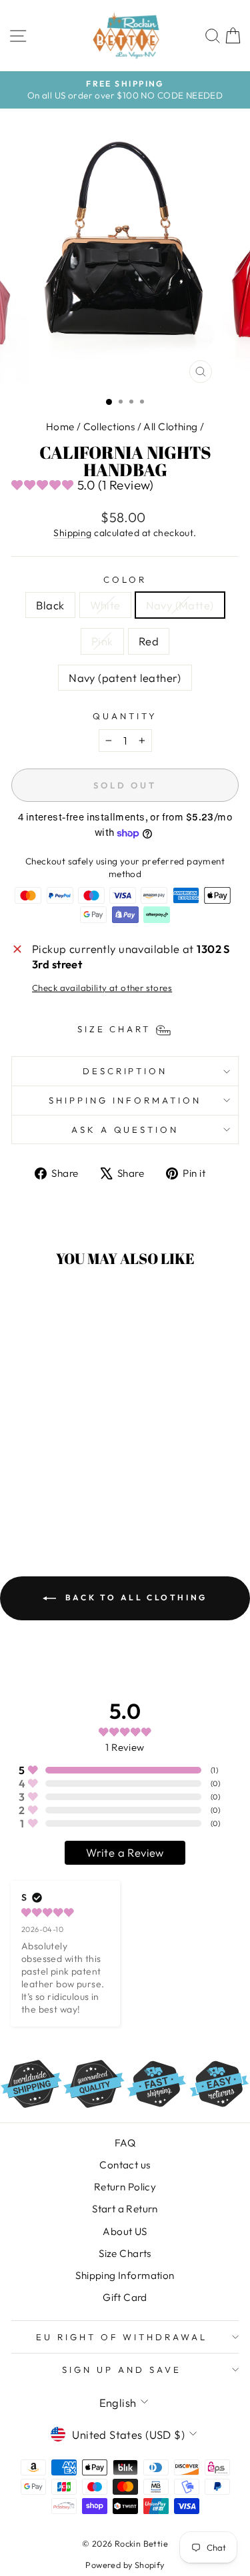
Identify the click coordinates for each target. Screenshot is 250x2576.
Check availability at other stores (102, 988)
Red (149, 641)
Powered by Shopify (125, 2565)
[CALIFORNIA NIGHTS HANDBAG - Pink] (70, 1485)
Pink (102, 641)
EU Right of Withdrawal (122, 2337)
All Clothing (170, 427)
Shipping (72, 533)
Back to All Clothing (134, 1597)
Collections (109, 427)
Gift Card (125, 2297)
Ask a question (125, 1129)
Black (50, 605)
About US (125, 2231)
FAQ (125, 2143)
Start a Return (125, 2209)
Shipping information (125, 1100)
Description (125, 1071)
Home (60, 427)
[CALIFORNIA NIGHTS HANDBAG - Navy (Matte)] (54, 1485)
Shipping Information (125, 2275)
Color (125, 579)
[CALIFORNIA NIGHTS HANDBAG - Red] (85, 1485)
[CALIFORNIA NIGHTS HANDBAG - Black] (24, 1485)
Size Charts (125, 2253)
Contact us (125, 2165)
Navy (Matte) (180, 605)
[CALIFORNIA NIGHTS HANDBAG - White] (39, 1485)
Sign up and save (122, 2370)
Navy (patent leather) (125, 678)
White (105, 605)
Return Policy (125, 2187)
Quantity (125, 716)
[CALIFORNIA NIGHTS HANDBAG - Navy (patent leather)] (54, 1497)
